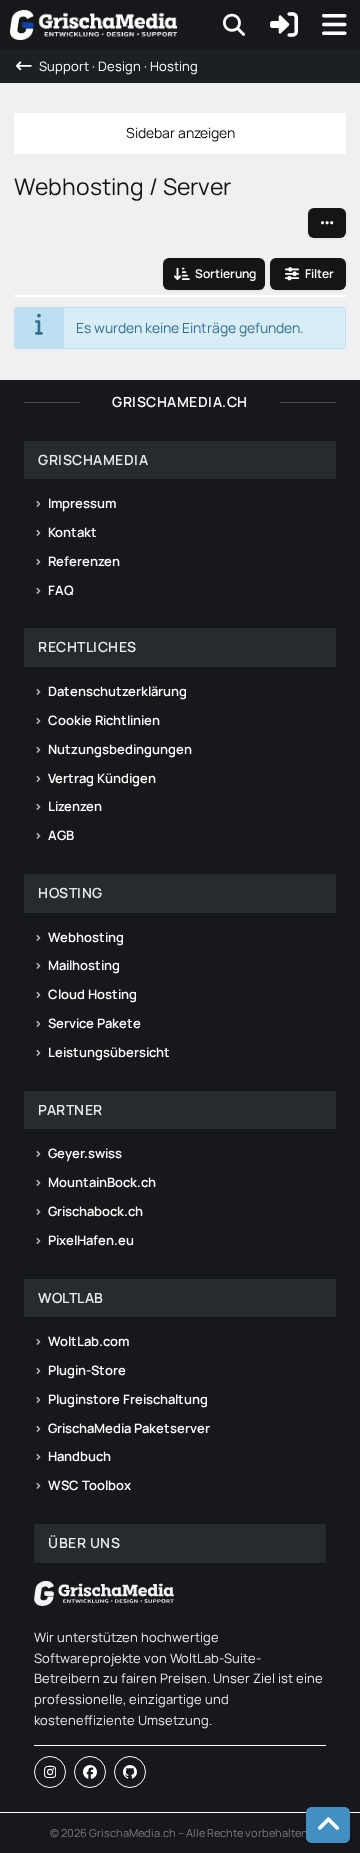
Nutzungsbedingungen (120, 749)
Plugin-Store (87, 1370)
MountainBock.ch (102, 1182)
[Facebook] (90, 1772)
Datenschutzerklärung (117, 691)
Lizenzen (75, 806)
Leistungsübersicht (109, 1052)
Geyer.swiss (85, 1153)
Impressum (82, 503)
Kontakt (72, 532)
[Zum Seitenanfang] (328, 1825)
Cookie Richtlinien (104, 720)
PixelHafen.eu (91, 1240)
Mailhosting (84, 965)
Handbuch (79, 1456)
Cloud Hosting (92, 994)
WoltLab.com (88, 1341)
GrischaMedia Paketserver (129, 1428)
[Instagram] (50, 1772)
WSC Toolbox (89, 1485)
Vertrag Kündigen (102, 778)
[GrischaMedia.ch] (93, 25)
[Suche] (234, 25)
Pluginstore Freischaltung (128, 1399)
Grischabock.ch (95, 1211)
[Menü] (334, 25)
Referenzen (84, 561)
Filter (319, 273)
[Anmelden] (284, 25)
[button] (327, 223)
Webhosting (86, 937)
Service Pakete (94, 1023)
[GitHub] (130, 1772)
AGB (61, 835)
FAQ (61, 590)
